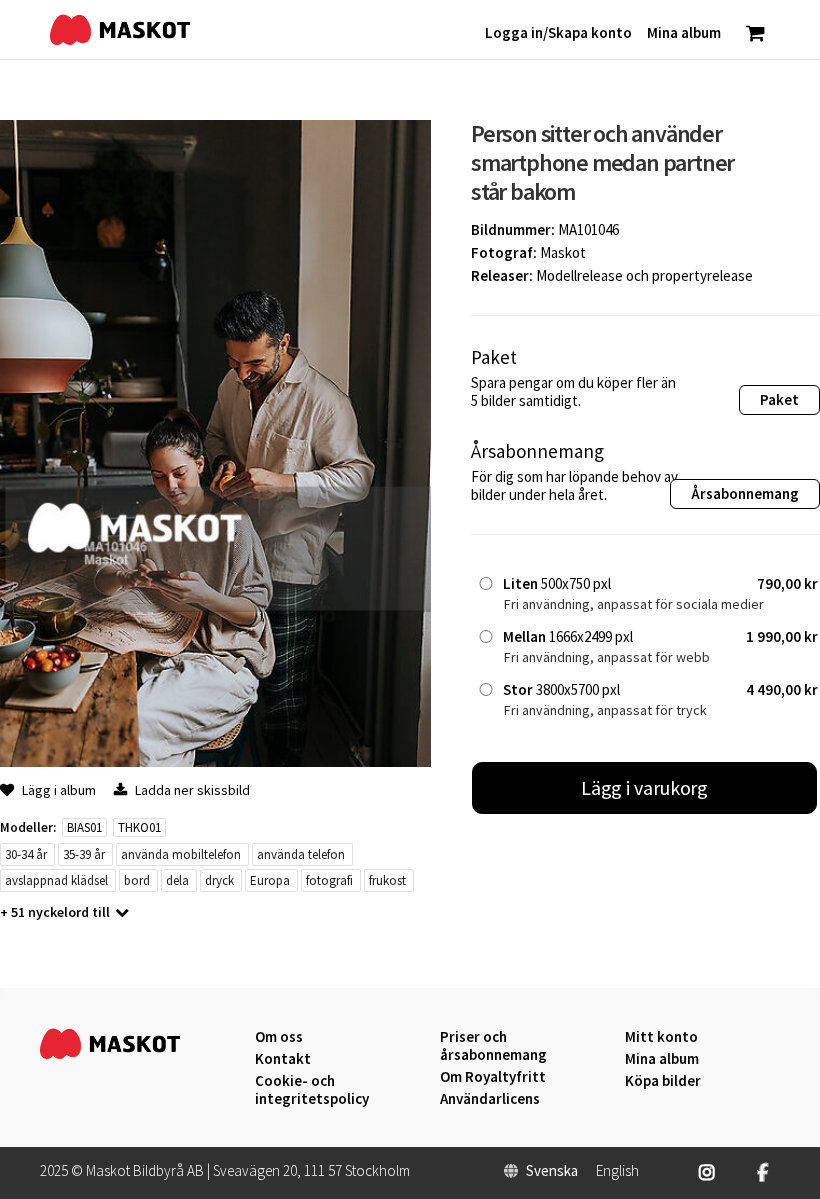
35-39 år (84, 854)
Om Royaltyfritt (493, 1077)
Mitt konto (661, 1037)
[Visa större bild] (215, 761)
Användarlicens (490, 1099)
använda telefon (301, 854)
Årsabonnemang (745, 493)
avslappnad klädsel (56, 880)
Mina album (662, 1059)
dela (177, 880)
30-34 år (26, 854)
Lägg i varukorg (645, 787)
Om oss (279, 1037)
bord (137, 880)
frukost (387, 880)
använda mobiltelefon (181, 854)
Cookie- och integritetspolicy (312, 1089)
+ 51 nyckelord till (55, 912)
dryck (219, 880)
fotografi (329, 880)
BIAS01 (84, 827)
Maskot (563, 252)
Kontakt (283, 1059)
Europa (270, 880)
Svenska (552, 1171)
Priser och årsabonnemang (493, 1046)
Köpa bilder (663, 1081)
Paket (779, 399)
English (617, 1171)
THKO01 (139, 827)
